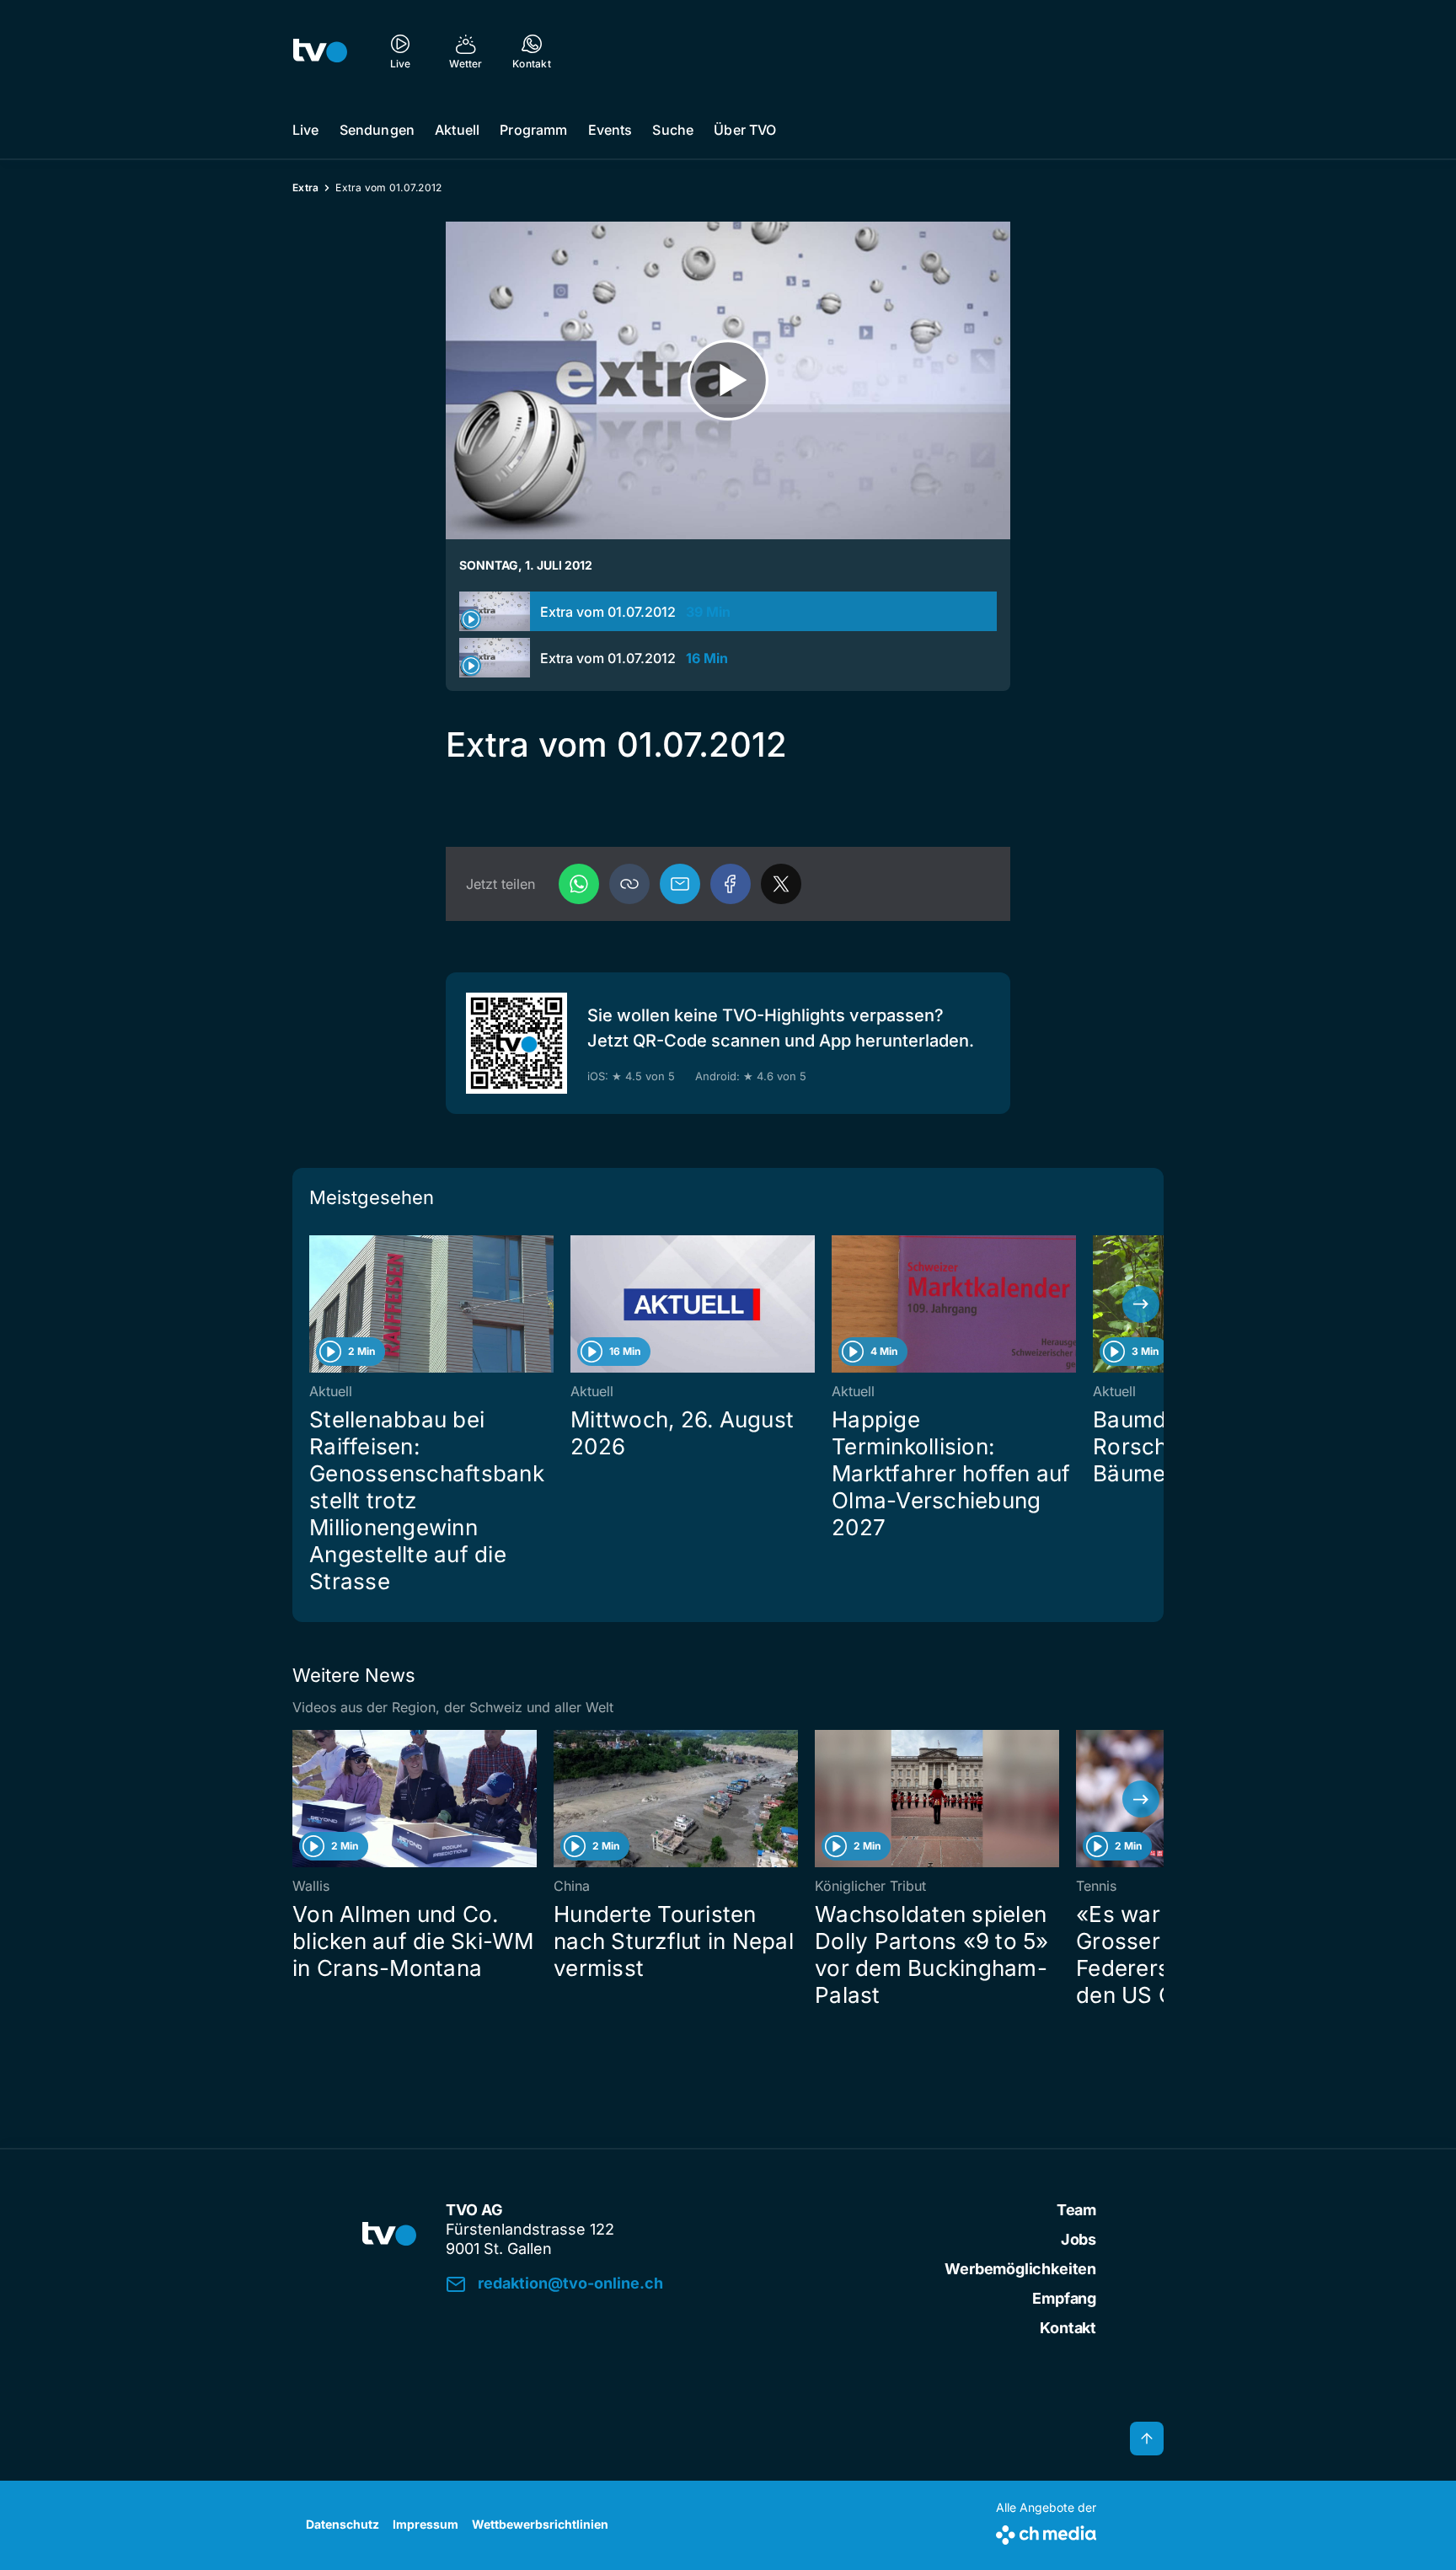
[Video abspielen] (728, 380)
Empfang (1064, 2298)
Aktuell (457, 130)
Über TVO (745, 130)
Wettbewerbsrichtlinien (540, 2524)
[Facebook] (731, 884)
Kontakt (1068, 2328)
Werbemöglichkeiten (1020, 2269)
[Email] (680, 884)
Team (1076, 2210)
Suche (673, 130)
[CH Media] (1046, 2532)
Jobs (1079, 2239)
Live (306, 130)
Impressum (426, 2524)
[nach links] (315, 1304)
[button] (629, 884)
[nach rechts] (1141, 1304)
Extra (305, 187)
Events (610, 130)
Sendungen (377, 130)
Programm (533, 130)
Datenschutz (343, 2524)
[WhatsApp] (579, 884)
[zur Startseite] (320, 51)
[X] (781, 884)
